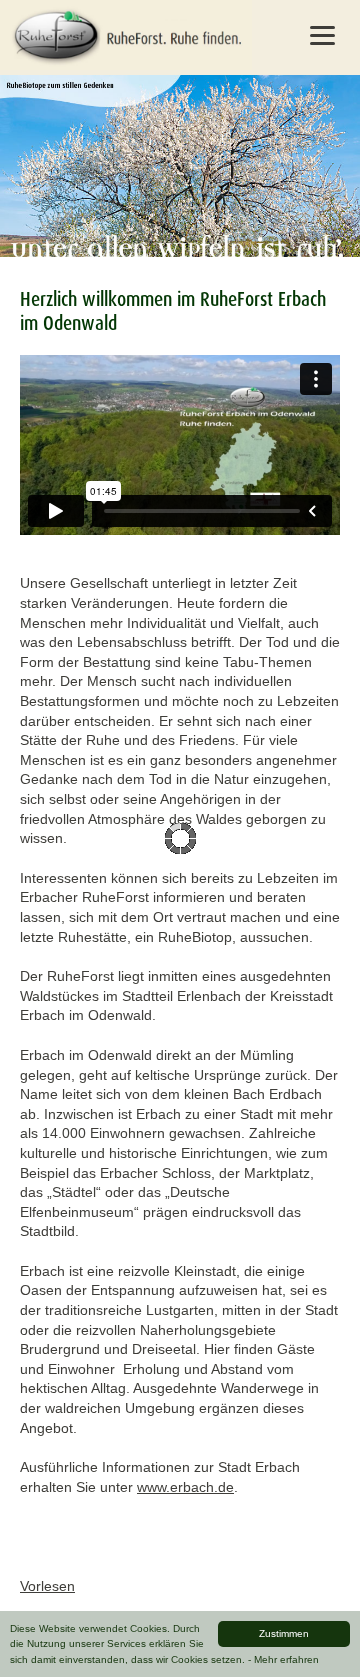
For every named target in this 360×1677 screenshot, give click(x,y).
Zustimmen (284, 1633)
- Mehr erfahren (283, 1659)
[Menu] (322, 35)
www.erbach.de (185, 1487)
